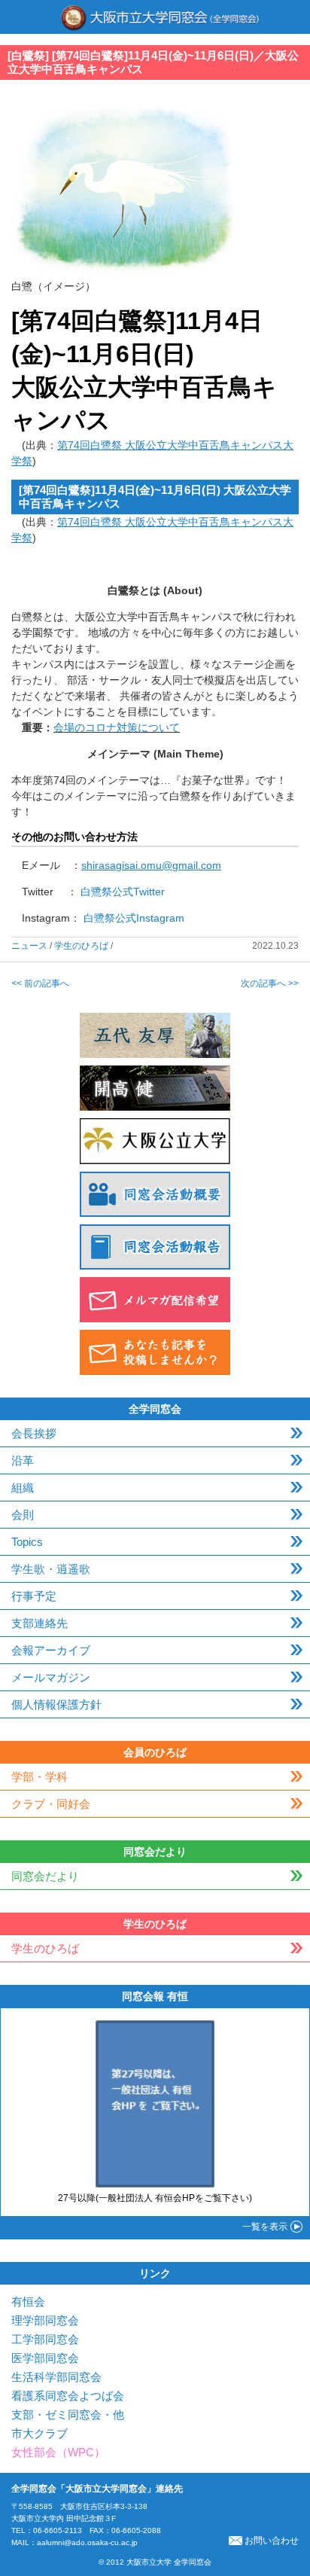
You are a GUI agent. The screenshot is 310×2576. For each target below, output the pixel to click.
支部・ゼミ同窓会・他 (68, 2414)
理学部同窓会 (45, 2320)
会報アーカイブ (51, 1650)
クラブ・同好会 (51, 1804)
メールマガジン (51, 1677)
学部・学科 (40, 1777)
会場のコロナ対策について (117, 727)
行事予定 (34, 1596)
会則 (23, 1515)
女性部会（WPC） (58, 2452)
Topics (27, 1542)
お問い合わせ (272, 2541)
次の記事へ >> (270, 983)
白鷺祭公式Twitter (123, 892)
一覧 (265, 2227)
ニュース (29, 946)
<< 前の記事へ (40, 983)
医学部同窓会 (45, 2358)
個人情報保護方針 (56, 1704)
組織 (23, 1488)
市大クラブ (40, 2433)
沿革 (23, 1460)
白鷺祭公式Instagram (134, 918)
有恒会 (28, 2302)
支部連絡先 (40, 1623)
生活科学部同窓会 (56, 2377)
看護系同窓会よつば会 (68, 2396)
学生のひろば (81, 946)
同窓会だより (45, 1876)
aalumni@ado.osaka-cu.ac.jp (87, 2542)
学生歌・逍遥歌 (51, 1569)
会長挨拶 (34, 1433)
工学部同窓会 (45, 2339)
